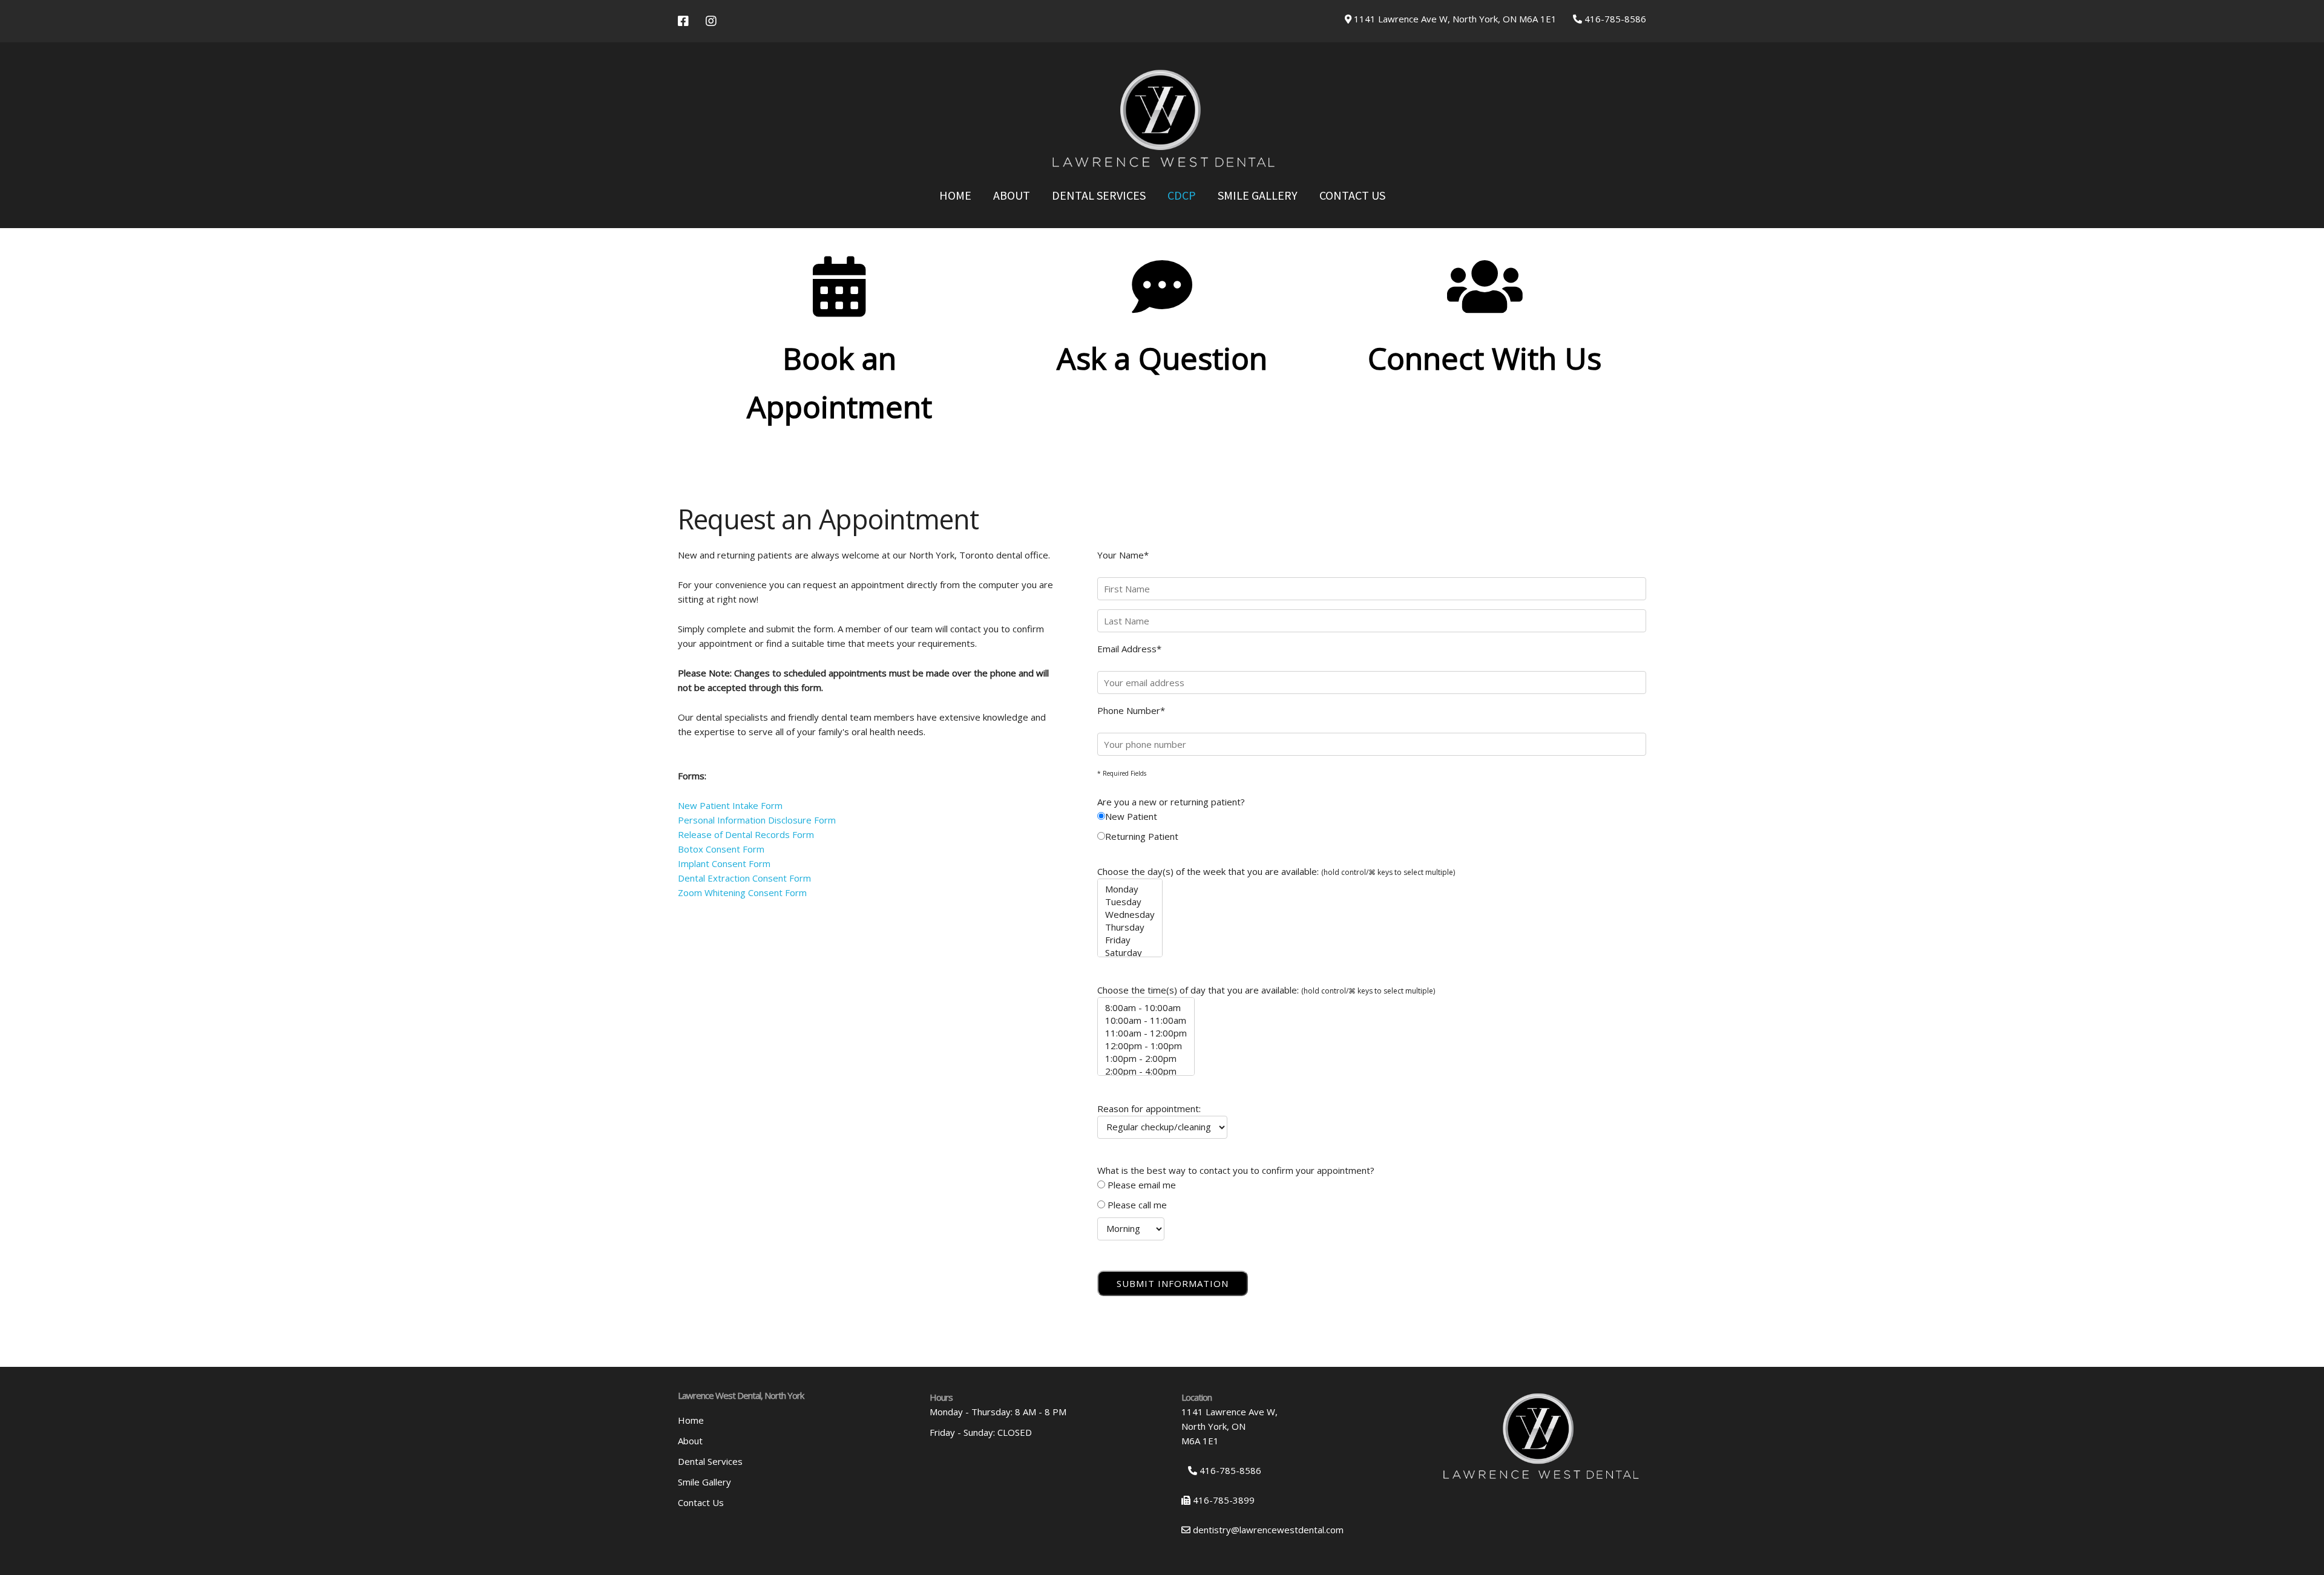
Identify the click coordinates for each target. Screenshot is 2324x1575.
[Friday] (1130, 940)
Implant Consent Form (724, 863)
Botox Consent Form (721, 849)
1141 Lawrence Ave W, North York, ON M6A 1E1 (1454, 19)
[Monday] (1130, 889)
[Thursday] (1130, 927)
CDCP (1182, 195)
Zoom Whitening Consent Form (742, 892)
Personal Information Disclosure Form (757, 820)
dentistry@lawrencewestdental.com (1267, 1530)
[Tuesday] (1130, 902)
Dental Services (1099, 195)
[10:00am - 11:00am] (1146, 1020)
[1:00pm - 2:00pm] (1146, 1059)
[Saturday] (1130, 953)
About (1012, 195)
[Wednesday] (1130, 915)
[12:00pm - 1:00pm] (1146, 1046)
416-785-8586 (1614, 19)
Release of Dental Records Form (746, 834)
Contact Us (1352, 195)
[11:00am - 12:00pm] (1146, 1033)
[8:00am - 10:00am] (1146, 1008)
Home (955, 195)
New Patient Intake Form (730, 805)
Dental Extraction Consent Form (744, 878)
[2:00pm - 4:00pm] (1146, 1071)
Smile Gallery (1258, 195)
